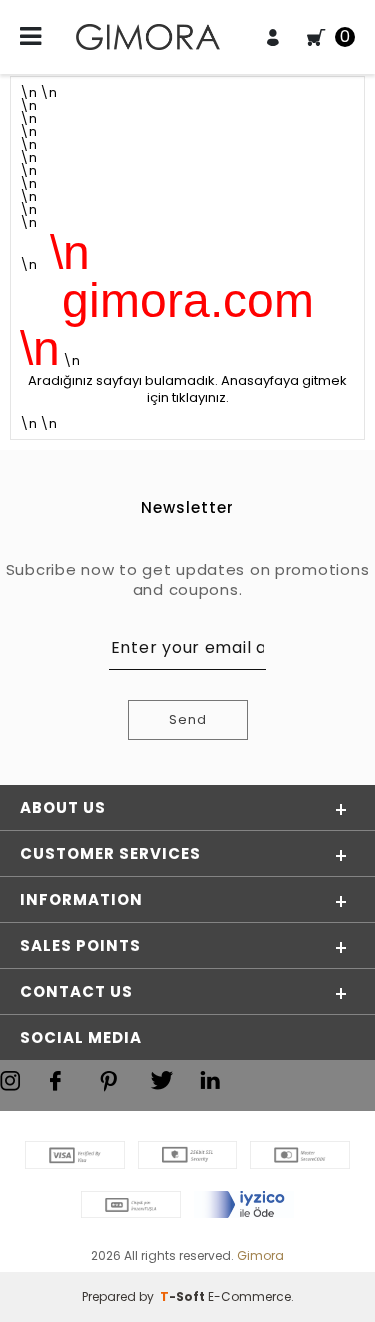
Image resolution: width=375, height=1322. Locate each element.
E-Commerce (249, 1296)
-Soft (184, 1296)
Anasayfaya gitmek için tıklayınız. (247, 389)
